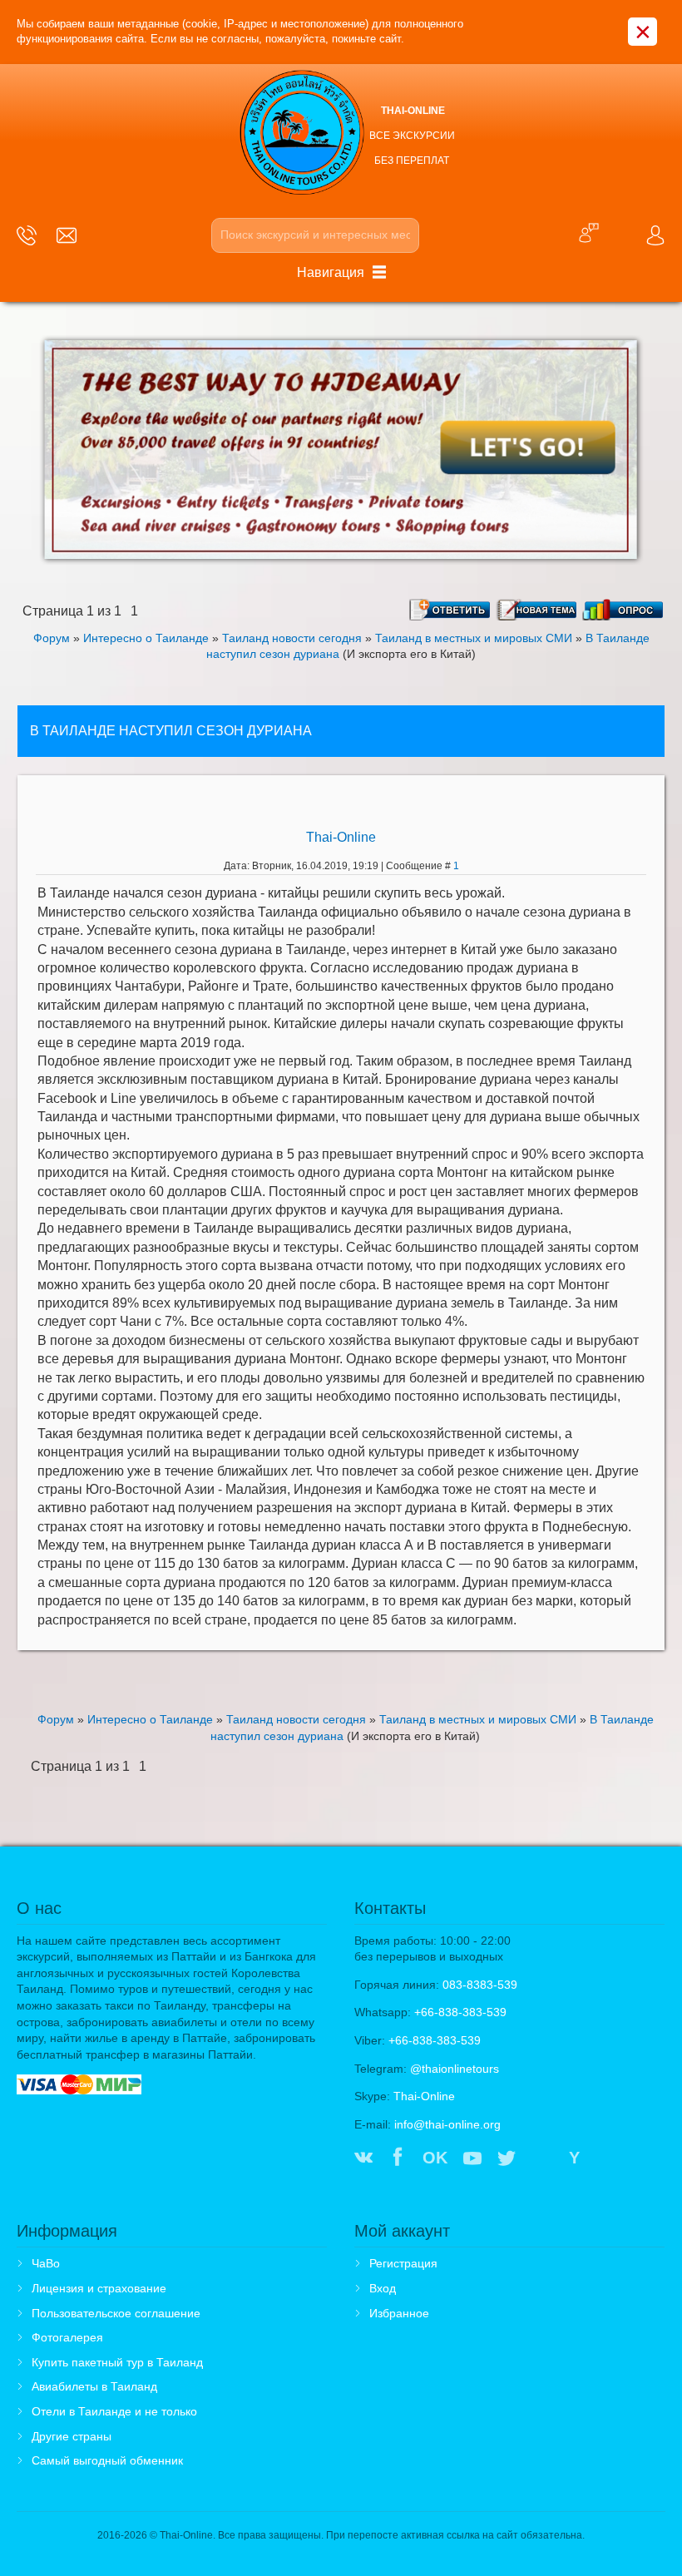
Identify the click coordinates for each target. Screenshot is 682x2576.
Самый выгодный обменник (107, 2460)
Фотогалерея (67, 2337)
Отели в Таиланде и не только (114, 2411)
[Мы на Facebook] (398, 2159)
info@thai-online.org (447, 2124)
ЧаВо (46, 2263)
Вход (383, 2288)
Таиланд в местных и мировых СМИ (474, 638)
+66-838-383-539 (460, 2012)
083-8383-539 (480, 1985)
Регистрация (403, 2263)
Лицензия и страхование (99, 2288)
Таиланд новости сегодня (292, 638)
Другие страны (72, 2436)
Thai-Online (341, 837)
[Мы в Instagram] (541, 2159)
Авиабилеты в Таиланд (94, 2386)
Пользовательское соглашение (116, 2313)
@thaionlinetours (455, 2069)
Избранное (399, 2313)
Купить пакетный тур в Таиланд (117, 2362)
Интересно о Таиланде (146, 638)
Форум (52, 638)
